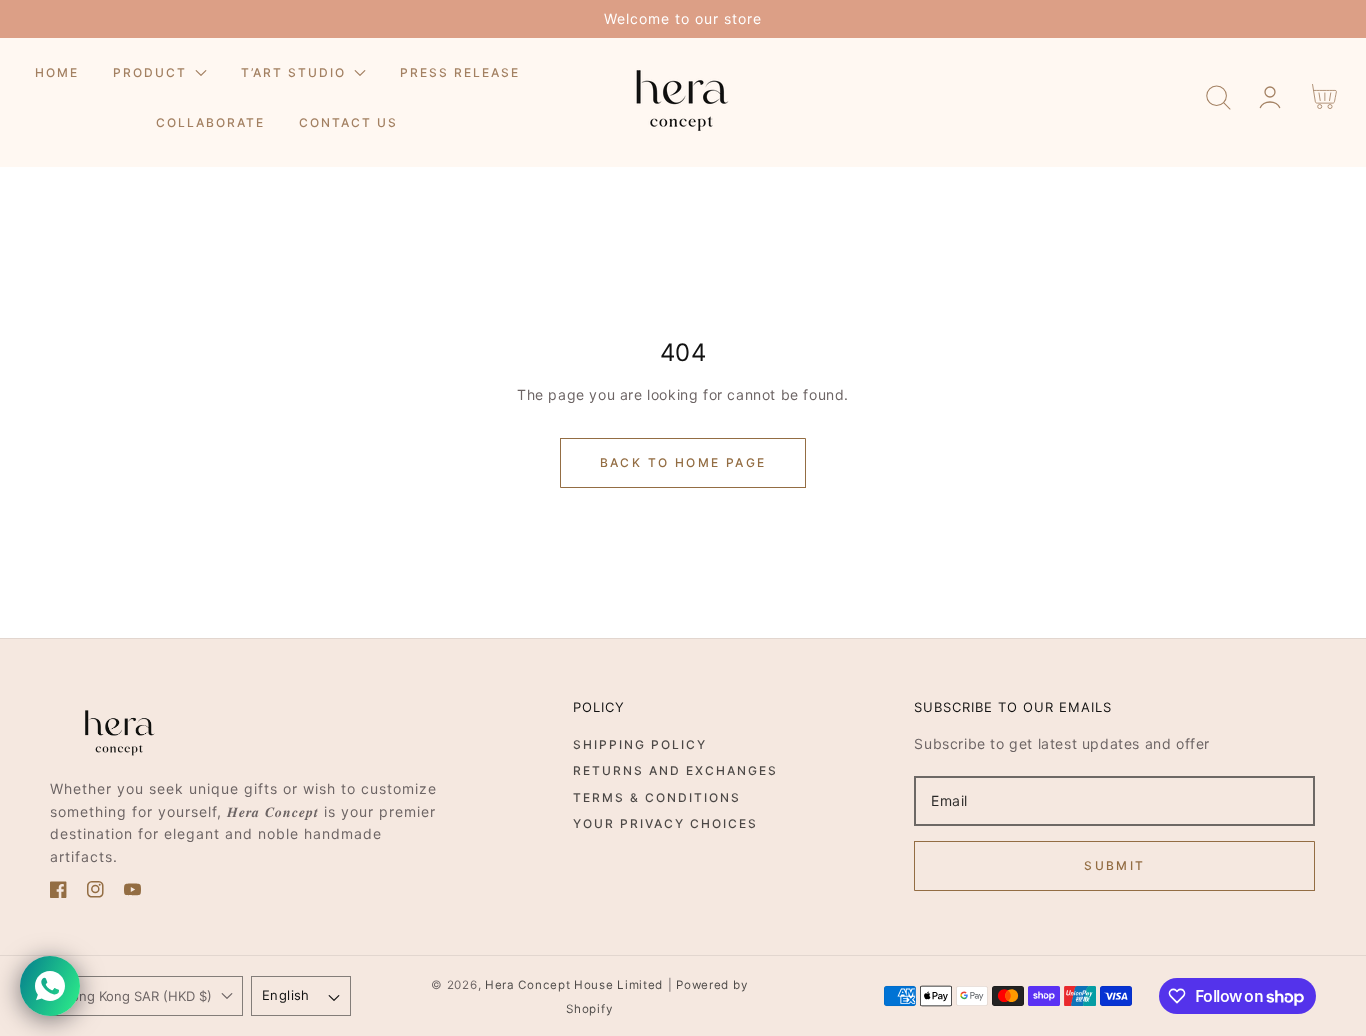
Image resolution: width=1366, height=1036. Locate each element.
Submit (1114, 865)
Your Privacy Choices (665, 823)
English (286, 995)
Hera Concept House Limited (574, 985)
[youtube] (132, 892)
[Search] (1218, 97)
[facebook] (58, 892)
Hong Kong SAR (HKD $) (136, 996)
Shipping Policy (640, 744)
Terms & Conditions (657, 797)
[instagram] (95, 892)
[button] (1218, 97)
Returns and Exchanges (675, 770)
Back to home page (683, 462)
